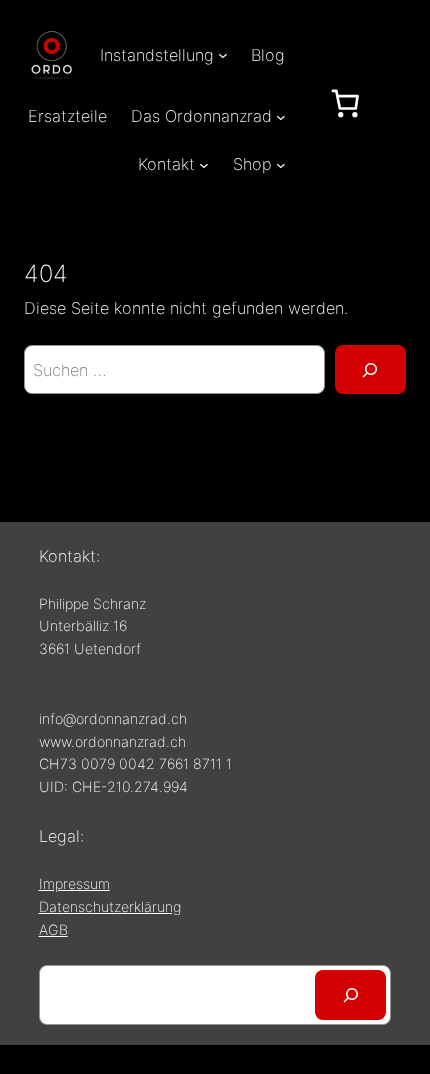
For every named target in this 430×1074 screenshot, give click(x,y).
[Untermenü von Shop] (281, 165)
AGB (53, 929)
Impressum (74, 883)
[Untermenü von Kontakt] (204, 165)
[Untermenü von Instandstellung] (223, 55)
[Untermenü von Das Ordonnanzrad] (281, 116)
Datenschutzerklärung (110, 906)
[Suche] (370, 370)
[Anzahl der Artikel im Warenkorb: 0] (344, 103)
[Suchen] (350, 995)
